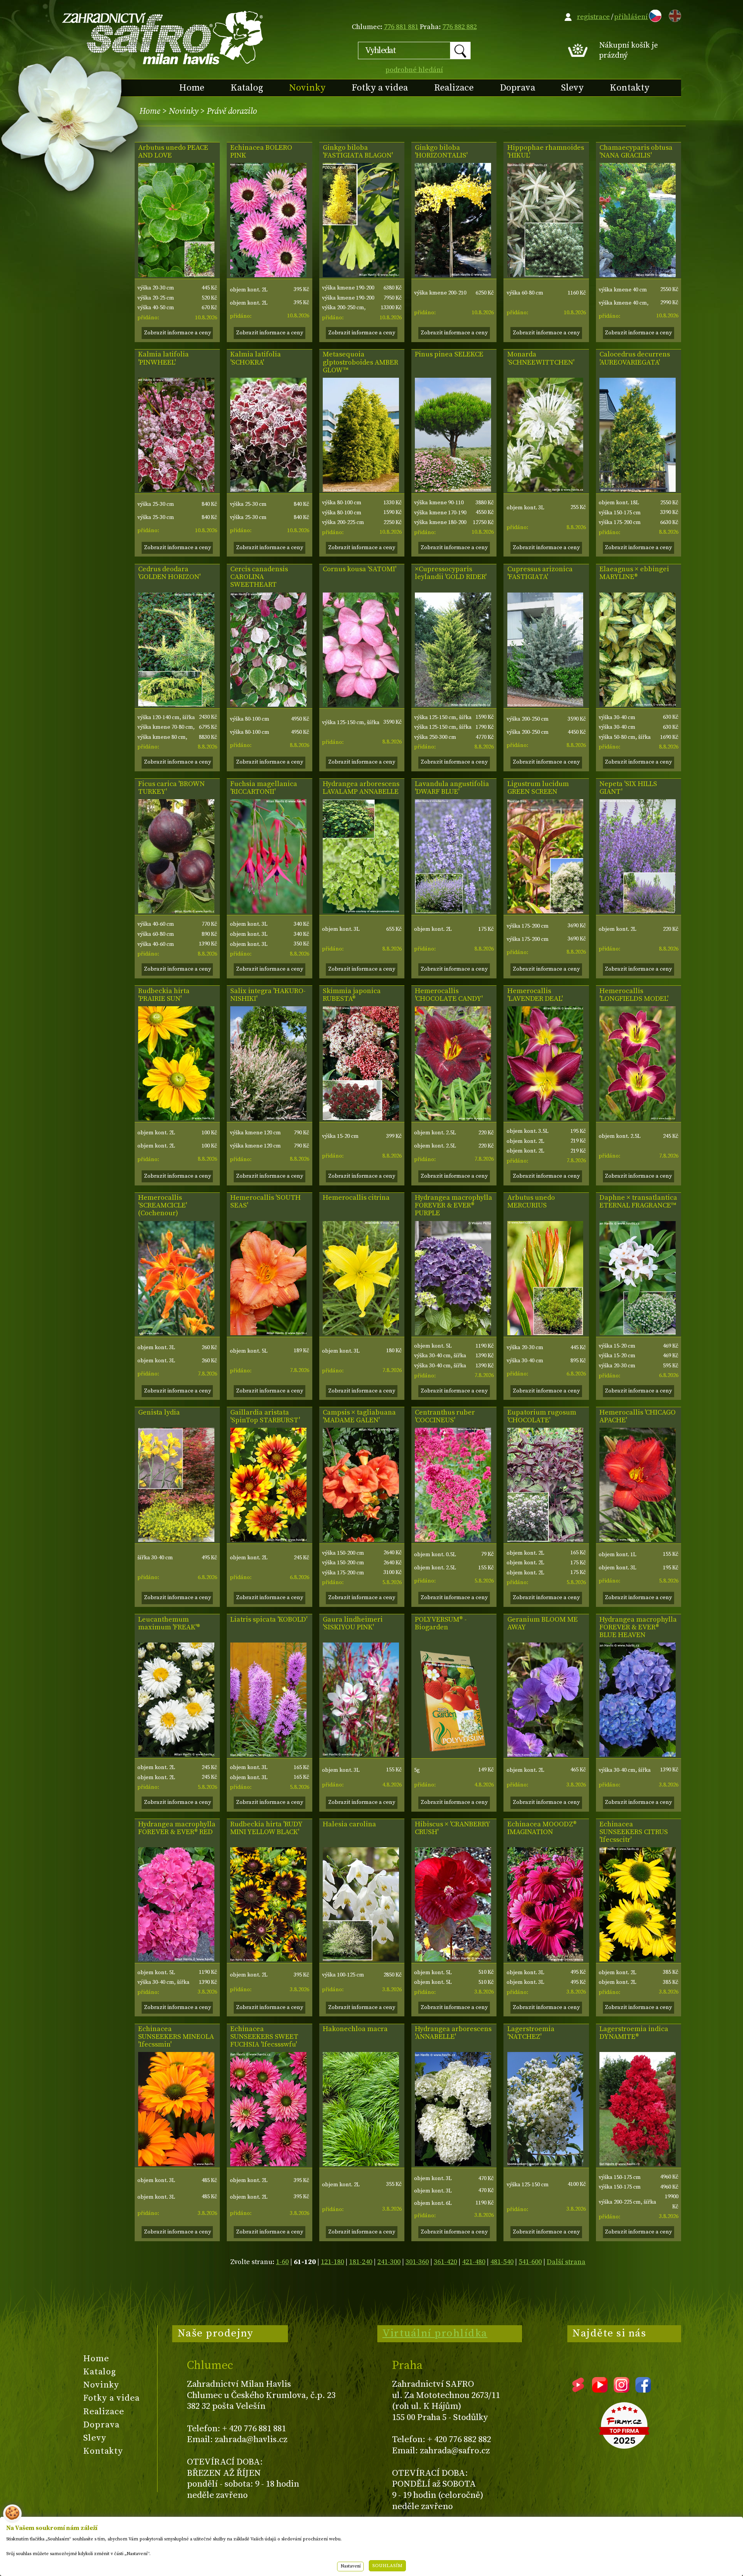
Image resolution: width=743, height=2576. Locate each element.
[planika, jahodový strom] (176, 275)
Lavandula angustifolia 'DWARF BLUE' (452, 788)
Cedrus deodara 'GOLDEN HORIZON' (169, 573)
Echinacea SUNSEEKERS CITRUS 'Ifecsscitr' (634, 1832)
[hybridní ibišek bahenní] (453, 1959)
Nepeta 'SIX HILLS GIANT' (628, 788)
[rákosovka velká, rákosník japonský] (361, 2164)
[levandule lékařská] (453, 911)
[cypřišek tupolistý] (638, 275)
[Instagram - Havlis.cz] (621, 2390)
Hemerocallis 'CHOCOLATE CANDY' (449, 995)
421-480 (474, 2262)
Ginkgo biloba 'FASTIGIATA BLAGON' (358, 152)
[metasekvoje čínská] (361, 490)
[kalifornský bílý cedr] (638, 490)
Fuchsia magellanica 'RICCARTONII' (264, 788)
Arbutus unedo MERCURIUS (531, 1202)
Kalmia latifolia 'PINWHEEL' (163, 358)
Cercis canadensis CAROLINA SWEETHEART (259, 577)
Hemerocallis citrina (356, 1198)
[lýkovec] (638, 1333)
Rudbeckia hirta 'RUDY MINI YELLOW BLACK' (266, 1828)
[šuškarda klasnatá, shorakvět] (268, 1755)
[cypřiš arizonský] (545, 705)
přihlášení (631, 17)
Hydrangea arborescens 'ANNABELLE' (453, 2033)
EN (673, 15)
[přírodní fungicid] (453, 1755)
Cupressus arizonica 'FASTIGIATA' (540, 573)
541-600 (530, 2262)
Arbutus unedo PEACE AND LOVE (173, 152)
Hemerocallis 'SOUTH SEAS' (265, 1202)
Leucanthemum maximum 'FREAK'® (169, 1624)
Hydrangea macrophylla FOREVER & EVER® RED (177, 1828)
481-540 (502, 2262)
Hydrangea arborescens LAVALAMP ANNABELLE (361, 788)
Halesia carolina (349, 1824)
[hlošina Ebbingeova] (638, 705)
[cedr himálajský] (176, 705)
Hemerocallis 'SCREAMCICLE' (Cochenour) (163, 1206)
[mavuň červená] (453, 1540)
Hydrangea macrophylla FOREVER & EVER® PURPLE (454, 1206)
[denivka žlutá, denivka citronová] (361, 1333)
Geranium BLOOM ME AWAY (543, 1624)
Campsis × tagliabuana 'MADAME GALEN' (359, 1416)
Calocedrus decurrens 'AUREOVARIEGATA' (635, 358)
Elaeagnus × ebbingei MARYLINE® (634, 573)
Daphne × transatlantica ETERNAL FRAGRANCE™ (638, 1202)
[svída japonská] (361, 705)
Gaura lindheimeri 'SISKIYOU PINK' (353, 1624)
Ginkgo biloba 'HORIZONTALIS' (441, 152)
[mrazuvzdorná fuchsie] (268, 911)
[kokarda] (268, 1540)
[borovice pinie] (453, 490)
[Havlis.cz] (163, 37)
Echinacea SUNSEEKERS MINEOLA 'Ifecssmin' (176, 2037)
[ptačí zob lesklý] (545, 911)
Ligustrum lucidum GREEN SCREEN (538, 788)
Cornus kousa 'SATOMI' (360, 569)
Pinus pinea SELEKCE (449, 355)
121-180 (332, 2262)
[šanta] (638, 911)
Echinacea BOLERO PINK (261, 152)
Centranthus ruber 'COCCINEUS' (445, 1416)
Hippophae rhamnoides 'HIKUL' (546, 152)
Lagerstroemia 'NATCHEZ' (531, 2033)
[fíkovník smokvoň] (176, 911)
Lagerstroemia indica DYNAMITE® (634, 2033)
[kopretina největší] (176, 1755)
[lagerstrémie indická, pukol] (638, 2164)
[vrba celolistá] (268, 1118)
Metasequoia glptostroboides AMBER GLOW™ (360, 362)
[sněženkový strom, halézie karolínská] (361, 1959)
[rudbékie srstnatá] (176, 1118)
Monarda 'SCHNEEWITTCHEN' (541, 358)
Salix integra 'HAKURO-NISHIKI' (268, 995)
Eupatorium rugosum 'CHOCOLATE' (542, 1416)
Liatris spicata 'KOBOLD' (269, 1620)
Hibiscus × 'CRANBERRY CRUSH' (452, 1828)
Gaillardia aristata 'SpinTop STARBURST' (265, 1416)
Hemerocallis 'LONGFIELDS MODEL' (634, 995)
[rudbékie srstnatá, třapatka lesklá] (268, 1959)
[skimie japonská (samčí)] (361, 1118)
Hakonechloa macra (355, 2029)
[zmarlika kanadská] (268, 705)
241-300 (389, 2262)
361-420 (445, 2262)
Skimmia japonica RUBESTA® (352, 995)
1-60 (282, 2262)
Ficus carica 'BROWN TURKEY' (171, 788)
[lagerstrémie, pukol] (545, 2164)
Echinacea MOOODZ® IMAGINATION (542, 1828)
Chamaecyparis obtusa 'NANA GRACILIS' (636, 152)
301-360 (417, 2262)
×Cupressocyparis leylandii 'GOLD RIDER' (451, 573)
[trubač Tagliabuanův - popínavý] (361, 1540)
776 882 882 (460, 27)
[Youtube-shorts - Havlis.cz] (578, 2390)
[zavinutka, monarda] (545, 490)
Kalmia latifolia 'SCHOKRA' (256, 358)
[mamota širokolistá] (176, 490)
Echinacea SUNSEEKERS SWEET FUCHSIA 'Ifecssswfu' (264, 2037)
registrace (593, 17)
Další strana (566, 2262)
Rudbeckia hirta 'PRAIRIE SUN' (164, 995)
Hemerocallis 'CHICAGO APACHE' (638, 1416)
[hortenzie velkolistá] (453, 1333)
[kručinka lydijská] (176, 1540)
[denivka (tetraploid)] (453, 1118)
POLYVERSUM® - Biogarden (441, 1624)
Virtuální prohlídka (435, 2333)
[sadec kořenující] (545, 1540)
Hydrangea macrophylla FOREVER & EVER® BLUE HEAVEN (638, 1627)
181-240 (361, 2262)
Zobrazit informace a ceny (177, 333)
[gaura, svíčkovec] (361, 1755)
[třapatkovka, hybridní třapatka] (268, 275)
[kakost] (545, 1755)
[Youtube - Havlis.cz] (600, 2390)
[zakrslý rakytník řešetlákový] (545, 275)
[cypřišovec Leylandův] (453, 705)
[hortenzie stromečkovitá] (361, 911)
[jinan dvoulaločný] (361, 275)
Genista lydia (159, 1413)
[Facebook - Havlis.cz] (643, 2390)
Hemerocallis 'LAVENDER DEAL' (535, 995)
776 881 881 (401, 27)
